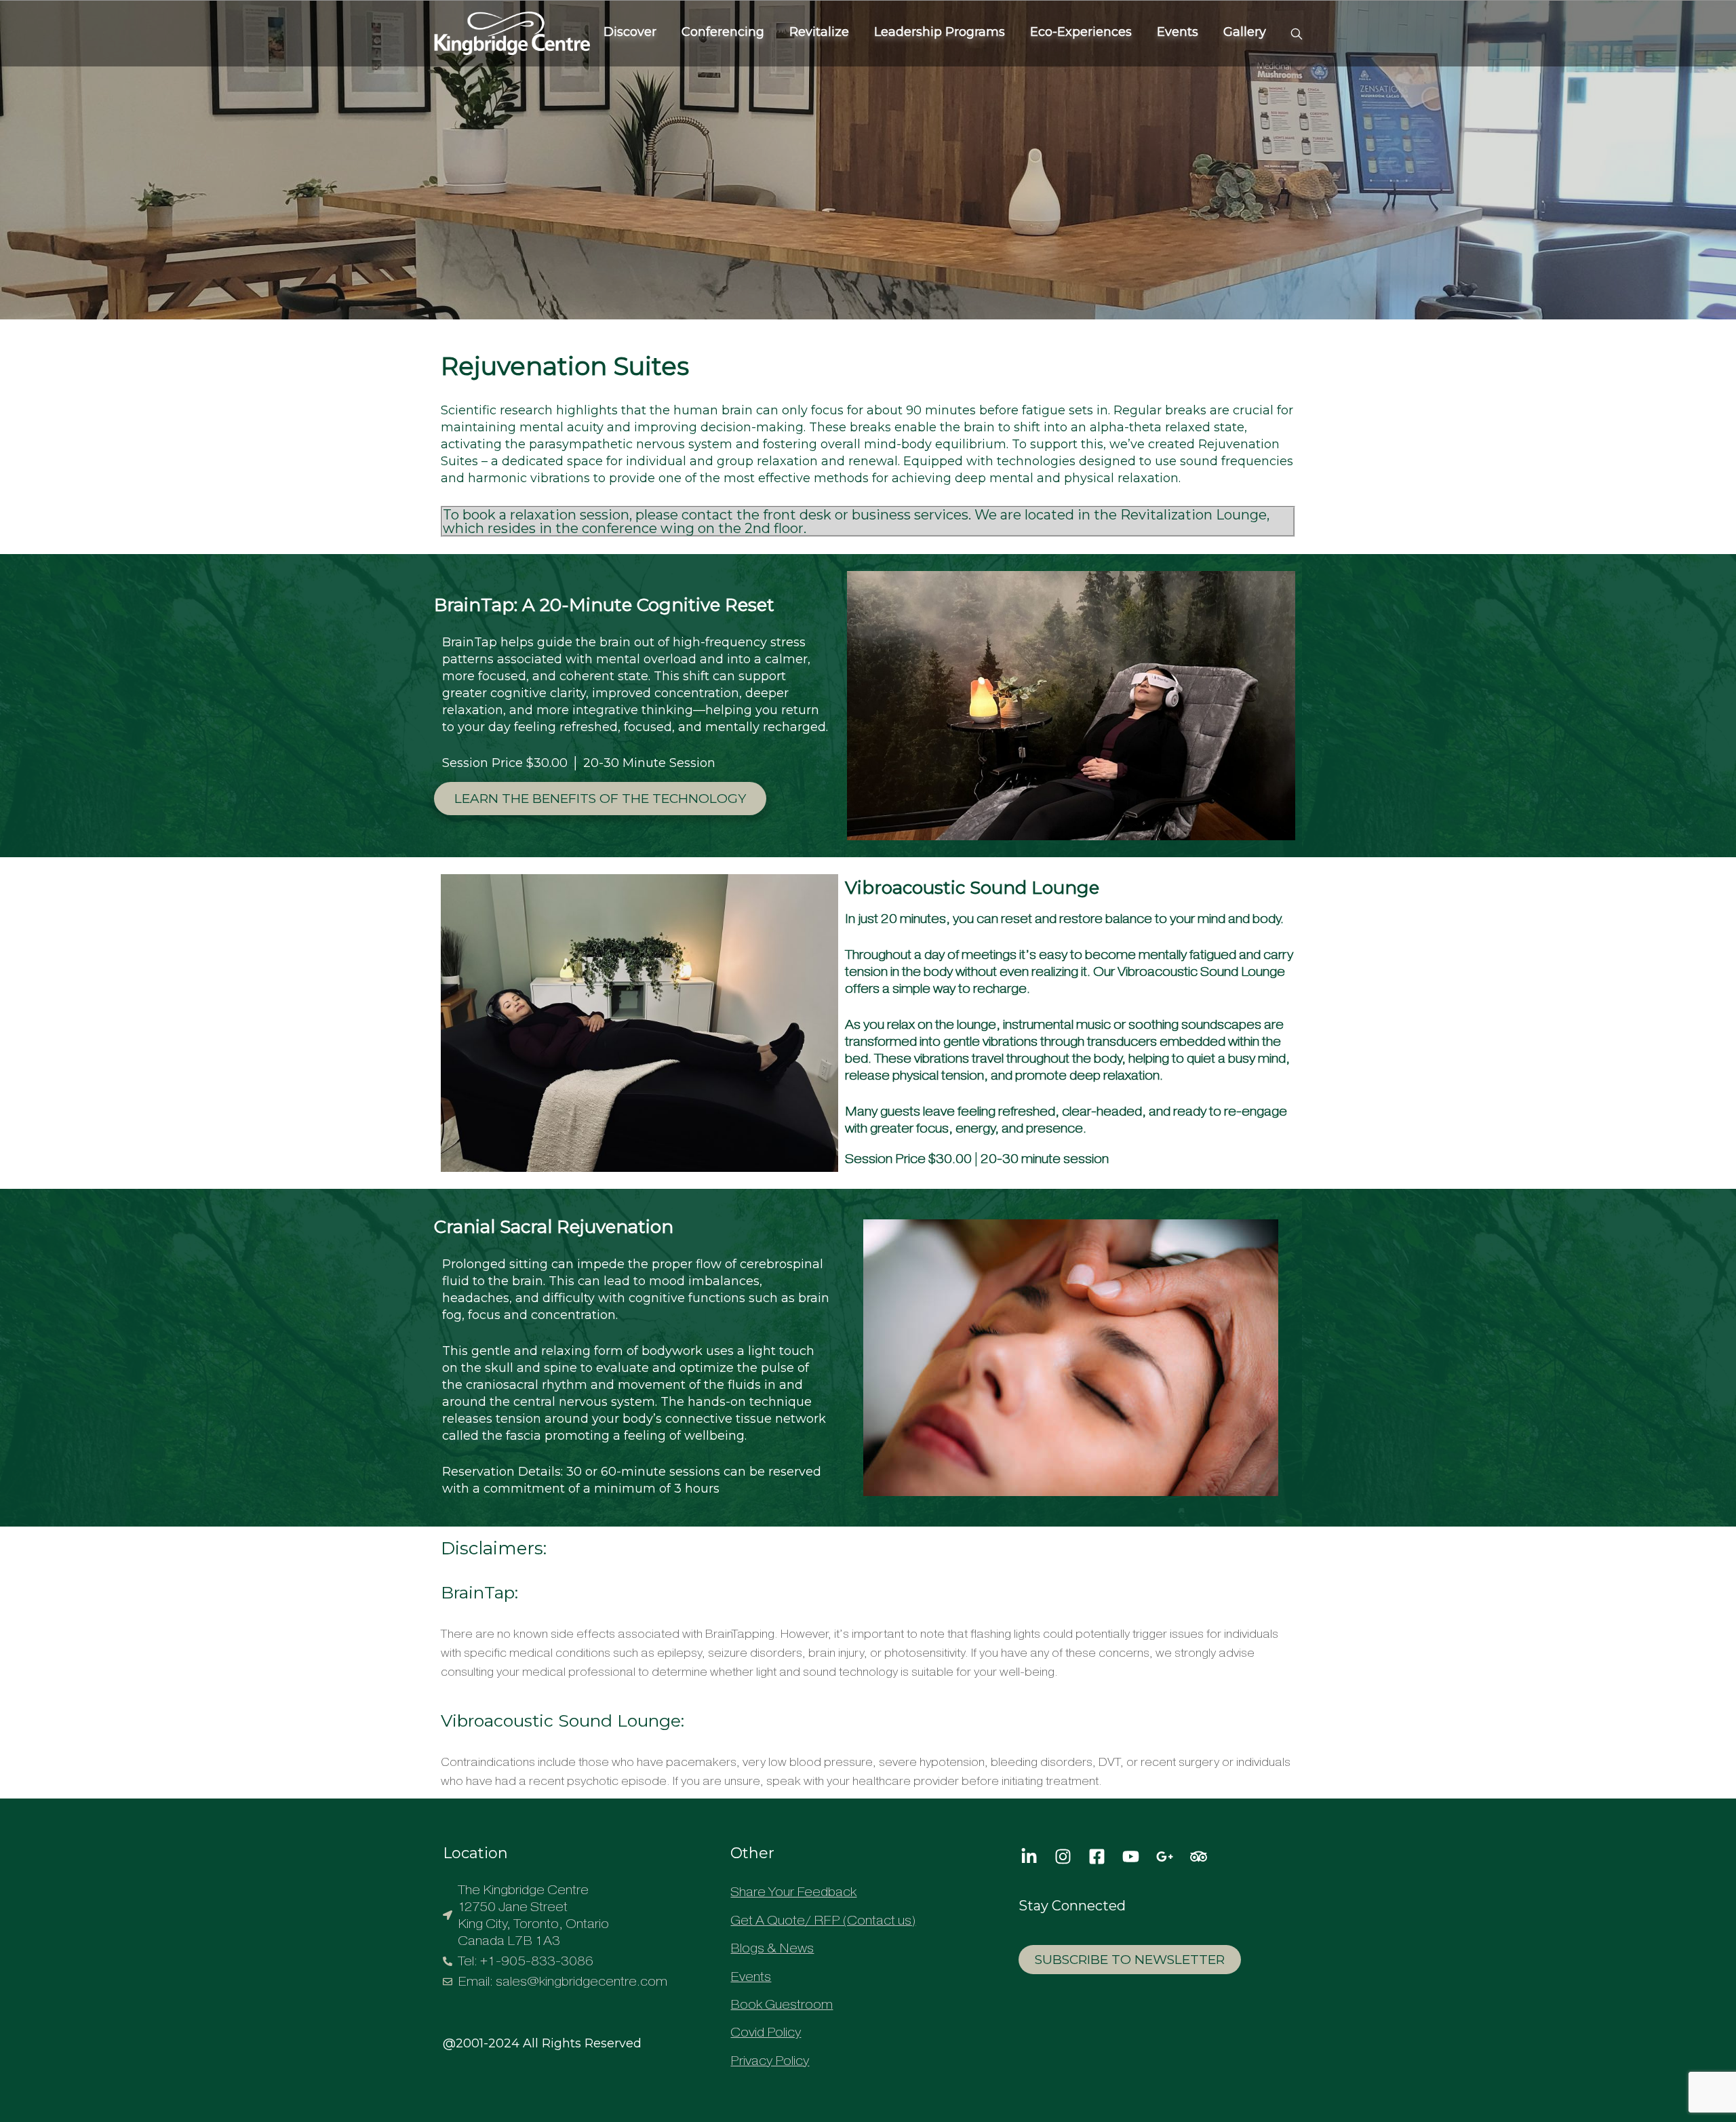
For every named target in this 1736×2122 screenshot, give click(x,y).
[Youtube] (1130, 1856)
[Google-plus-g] (1164, 1856)
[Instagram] (1063, 1856)
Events (1178, 32)
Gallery (1245, 32)
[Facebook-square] (1097, 1856)
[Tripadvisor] (1198, 1856)
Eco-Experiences (1081, 32)
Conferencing (723, 32)
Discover (630, 32)
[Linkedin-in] (1029, 1856)
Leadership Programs (940, 32)
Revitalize (819, 32)
